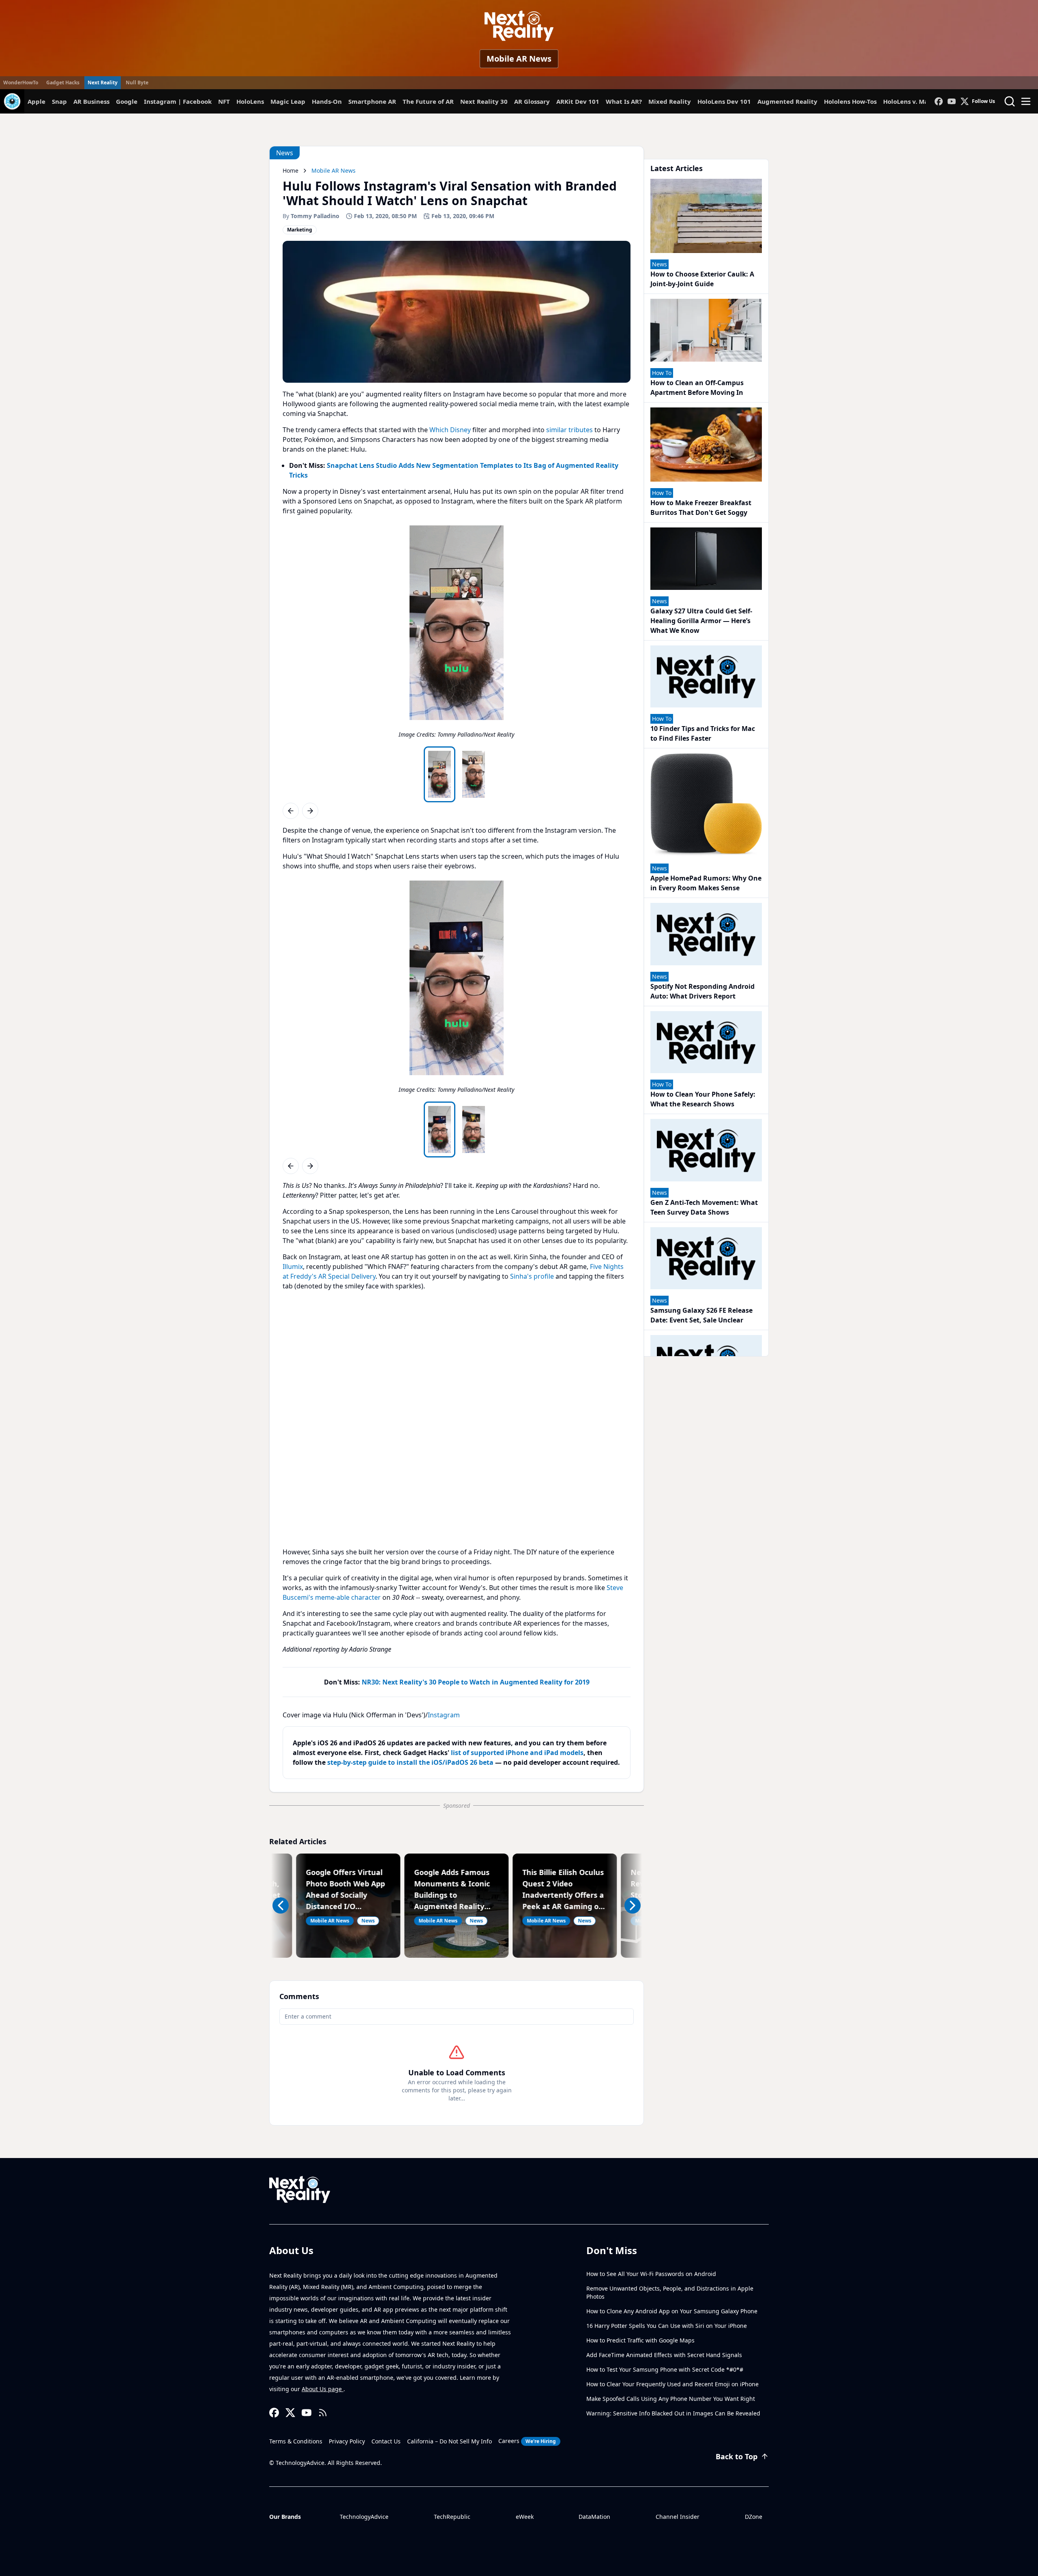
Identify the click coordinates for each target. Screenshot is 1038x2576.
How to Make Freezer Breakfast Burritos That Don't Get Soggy (701, 508)
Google (127, 101)
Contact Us (386, 2441)
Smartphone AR (372, 101)
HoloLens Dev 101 (724, 101)
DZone (754, 2517)
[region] (457, 634)
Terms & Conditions (296, 2441)
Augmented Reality (787, 101)
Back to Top (737, 2456)
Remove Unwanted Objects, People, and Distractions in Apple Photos (670, 2292)
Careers (527, 2441)
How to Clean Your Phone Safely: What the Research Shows (703, 1099)
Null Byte (137, 83)
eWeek (525, 2517)
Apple (36, 101)
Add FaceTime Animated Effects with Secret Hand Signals (664, 2355)
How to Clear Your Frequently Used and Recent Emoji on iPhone (672, 2384)
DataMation (594, 2517)
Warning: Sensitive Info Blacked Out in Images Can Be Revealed (673, 2413)
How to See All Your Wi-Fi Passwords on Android (651, 2274)
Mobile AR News (519, 59)
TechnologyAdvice (364, 2517)
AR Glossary (532, 101)
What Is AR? (624, 101)
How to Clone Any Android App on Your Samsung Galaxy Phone (672, 2311)
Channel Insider (678, 2517)
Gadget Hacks (63, 83)
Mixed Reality (670, 101)
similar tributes (569, 430)
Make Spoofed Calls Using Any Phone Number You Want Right (671, 2399)
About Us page (323, 2389)
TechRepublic (452, 2517)
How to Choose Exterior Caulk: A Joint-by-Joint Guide (702, 279)
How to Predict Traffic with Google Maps (640, 2340)
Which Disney (450, 430)
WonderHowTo (21, 83)
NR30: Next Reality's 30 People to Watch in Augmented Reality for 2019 (476, 1682)
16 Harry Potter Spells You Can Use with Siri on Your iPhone (667, 2326)
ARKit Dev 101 (578, 101)
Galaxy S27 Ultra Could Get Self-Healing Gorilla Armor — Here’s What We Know (701, 621)
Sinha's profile (532, 1276)
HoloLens (250, 101)
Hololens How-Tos (850, 101)
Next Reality (103, 83)
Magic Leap (288, 101)
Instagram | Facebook (178, 101)
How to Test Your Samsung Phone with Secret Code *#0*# (665, 2369)
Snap (59, 101)
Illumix (293, 1267)
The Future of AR (428, 101)
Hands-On (327, 101)
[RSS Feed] (323, 2413)
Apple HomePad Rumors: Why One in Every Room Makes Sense (706, 883)
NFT (224, 101)
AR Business (91, 101)
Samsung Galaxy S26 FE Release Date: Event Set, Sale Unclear (701, 1315)
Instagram (444, 1715)
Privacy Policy (347, 2441)
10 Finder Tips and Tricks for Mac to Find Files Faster (703, 733)
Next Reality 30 (484, 101)
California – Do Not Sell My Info (449, 2441)
